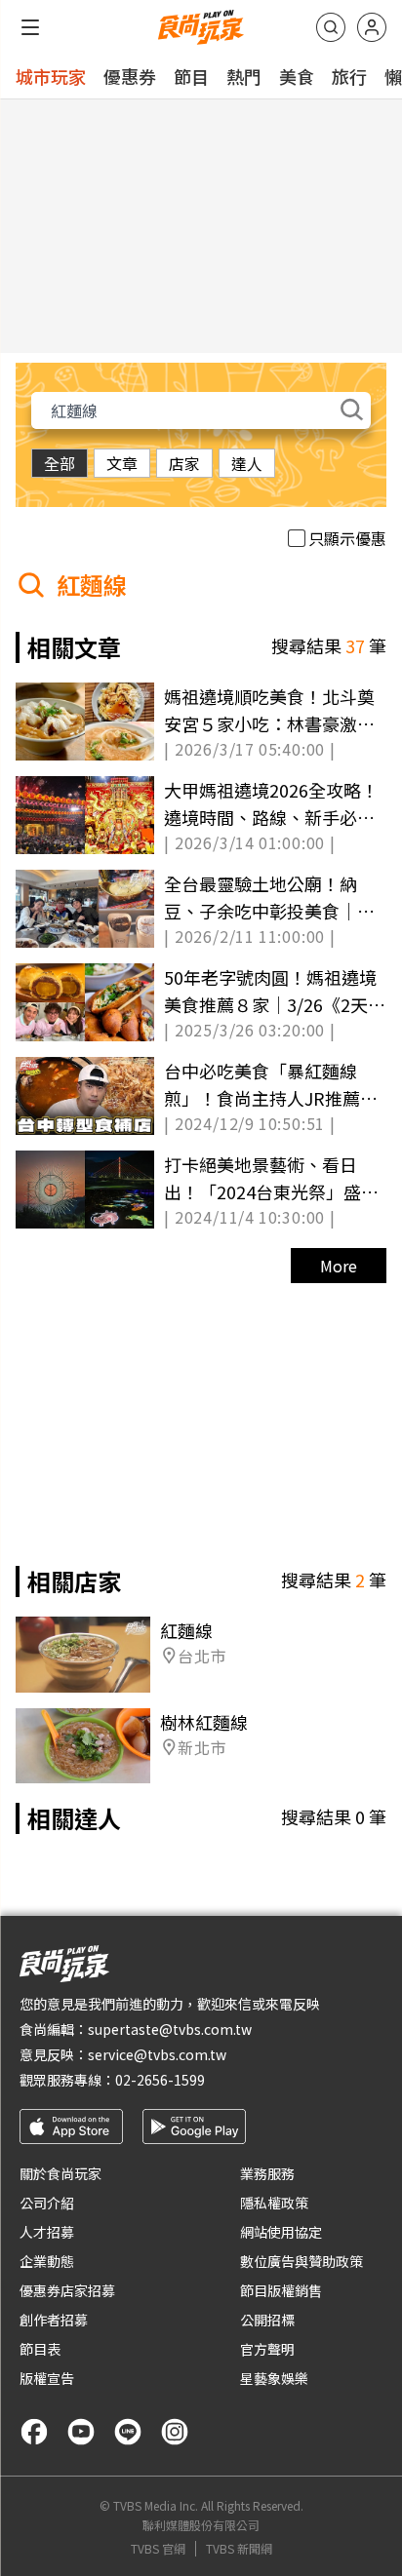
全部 (60, 463)
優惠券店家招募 (67, 2290)
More (339, 1266)
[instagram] (175, 2432)
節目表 (40, 2349)
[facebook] (34, 2432)
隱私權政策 (274, 2203)
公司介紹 (47, 2203)
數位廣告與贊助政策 (301, 2261)
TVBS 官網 (158, 2549)
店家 (184, 463)
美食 (297, 76)
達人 (247, 463)
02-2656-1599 (160, 2080)
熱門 (244, 76)
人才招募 (47, 2232)
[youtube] (81, 2432)
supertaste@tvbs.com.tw (170, 2029)
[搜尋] (331, 27)
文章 (122, 463)
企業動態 (47, 2261)
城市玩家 (51, 76)
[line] (128, 2432)
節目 (191, 76)
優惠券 (130, 76)
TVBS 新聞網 (239, 2549)
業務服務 (267, 2173)
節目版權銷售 (281, 2290)
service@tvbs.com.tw (157, 2054)
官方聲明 (267, 2349)
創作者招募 (54, 2320)
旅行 (349, 76)
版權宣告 (47, 2378)
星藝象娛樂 (274, 2378)
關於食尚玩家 (60, 2173)
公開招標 (267, 2320)
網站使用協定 (281, 2232)
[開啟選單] (30, 27)
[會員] (372, 27)
